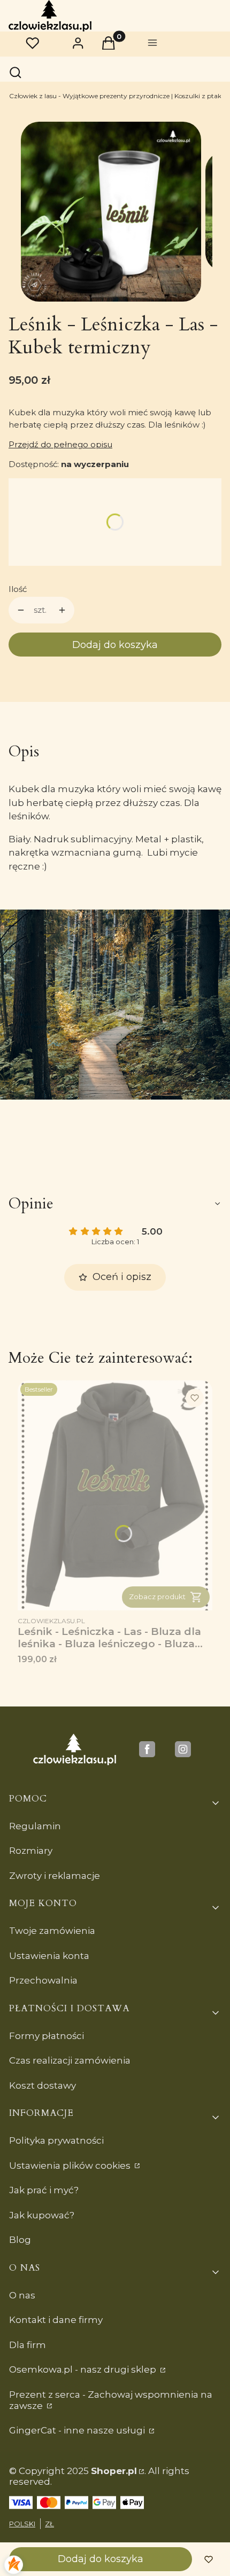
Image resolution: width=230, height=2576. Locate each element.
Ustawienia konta (49, 1956)
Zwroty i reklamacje (55, 1876)
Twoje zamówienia (52, 1931)
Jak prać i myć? (44, 2190)
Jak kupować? (42, 2215)
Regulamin (35, 1826)
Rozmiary (31, 1851)
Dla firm (28, 2345)
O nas (22, 2295)
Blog (20, 2240)
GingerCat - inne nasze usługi (78, 2430)
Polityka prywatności (56, 2140)
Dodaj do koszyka (115, 645)
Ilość (18, 589)
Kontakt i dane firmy (56, 2320)
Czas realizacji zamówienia (70, 2060)
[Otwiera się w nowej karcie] (147, 1749)
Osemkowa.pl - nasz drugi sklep (84, 2369)
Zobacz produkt (157, 1597)
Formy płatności (47, 2036)
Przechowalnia (43, 1980)
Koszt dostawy (43, 2085)
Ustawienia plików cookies (71, 2166)
